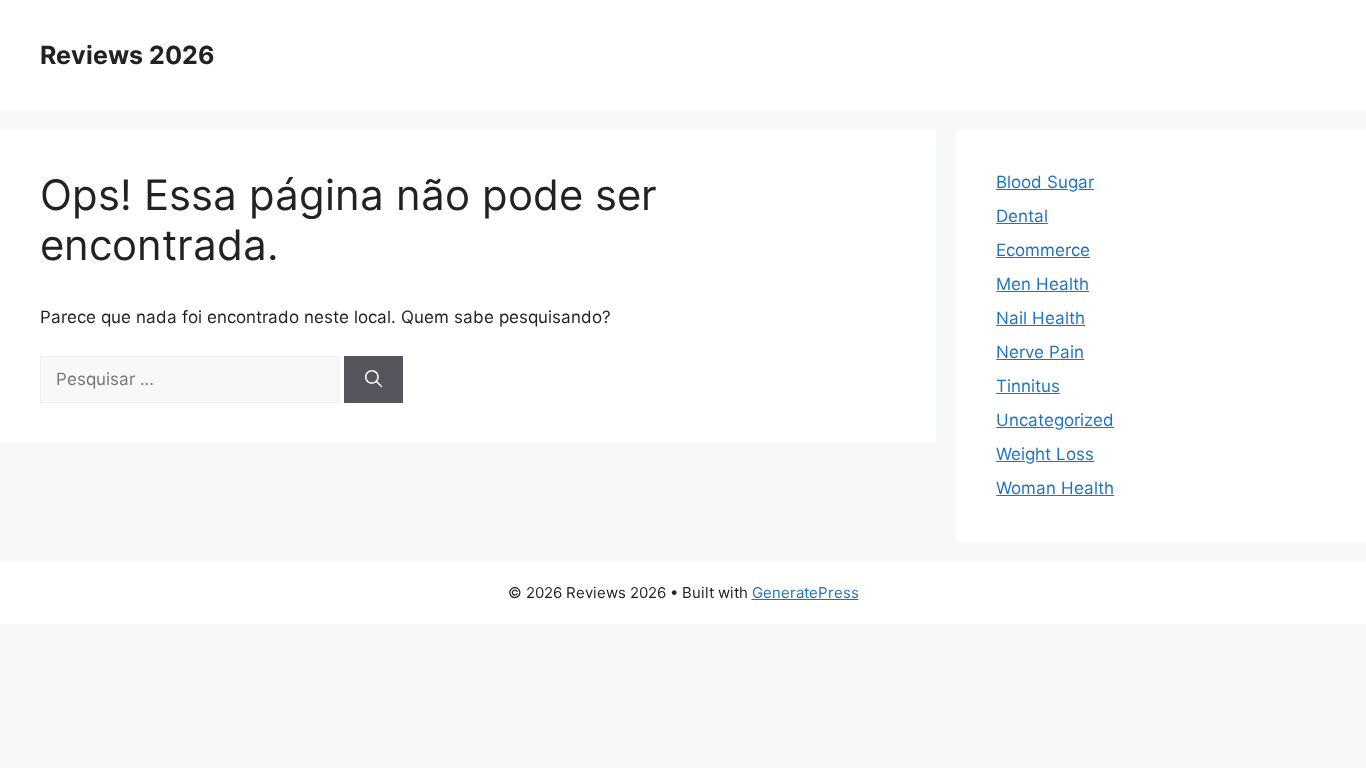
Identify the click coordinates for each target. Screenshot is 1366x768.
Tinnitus (1028, 386)
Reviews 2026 (127, 55)
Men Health (1042, 284)
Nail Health (1040, 318)
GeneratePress (805, 592)
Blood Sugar (1045, 182)
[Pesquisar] (373, 380)
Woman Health (1055, 488)
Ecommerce (1043, 250)
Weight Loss (1045, 454)
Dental (1022, 216)
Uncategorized (1055, 420)
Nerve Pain (1040, 352)
